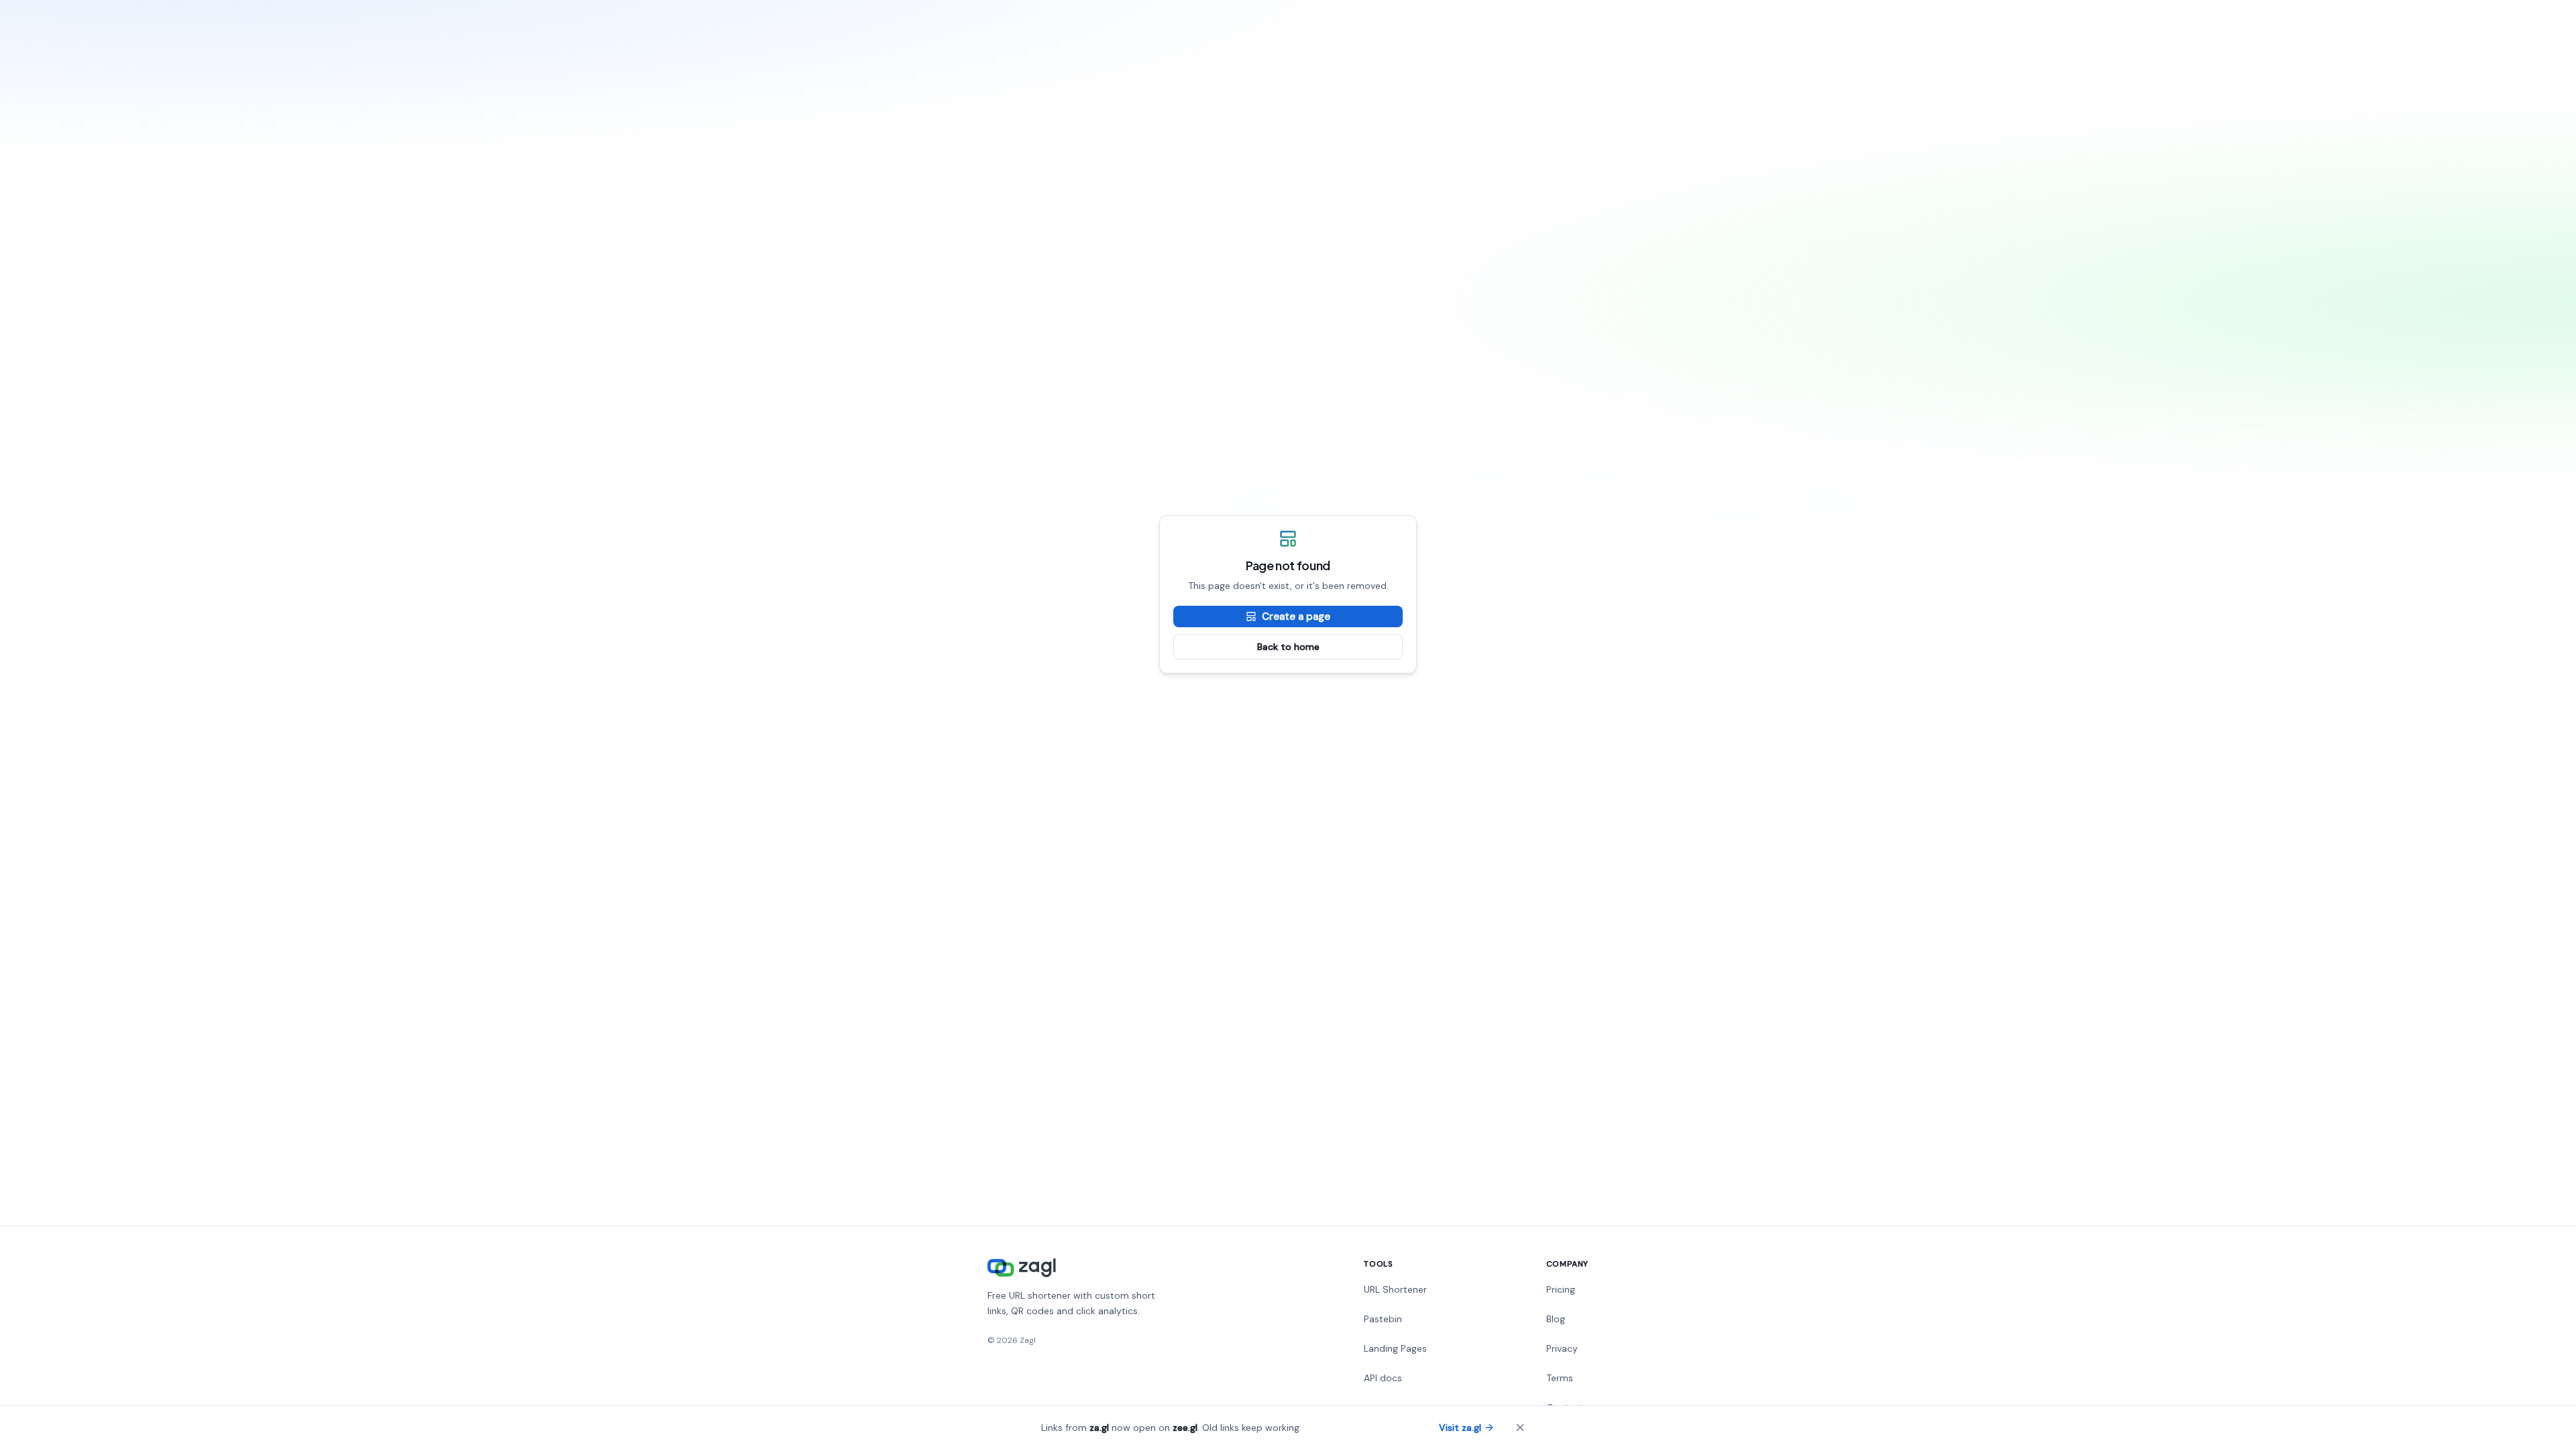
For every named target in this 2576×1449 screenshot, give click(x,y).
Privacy (1562, 1348)
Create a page (1296, 616)
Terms (1560, 1378)
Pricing (1561, 1289)
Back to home (1288, 647)
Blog (1556, 1319)
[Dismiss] (1520, 1428)
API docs (1383, 1378)
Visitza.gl (1460, 1428)
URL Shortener (1395, 1289)
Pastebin (1383, 1319)
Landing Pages (1395, 1348)
